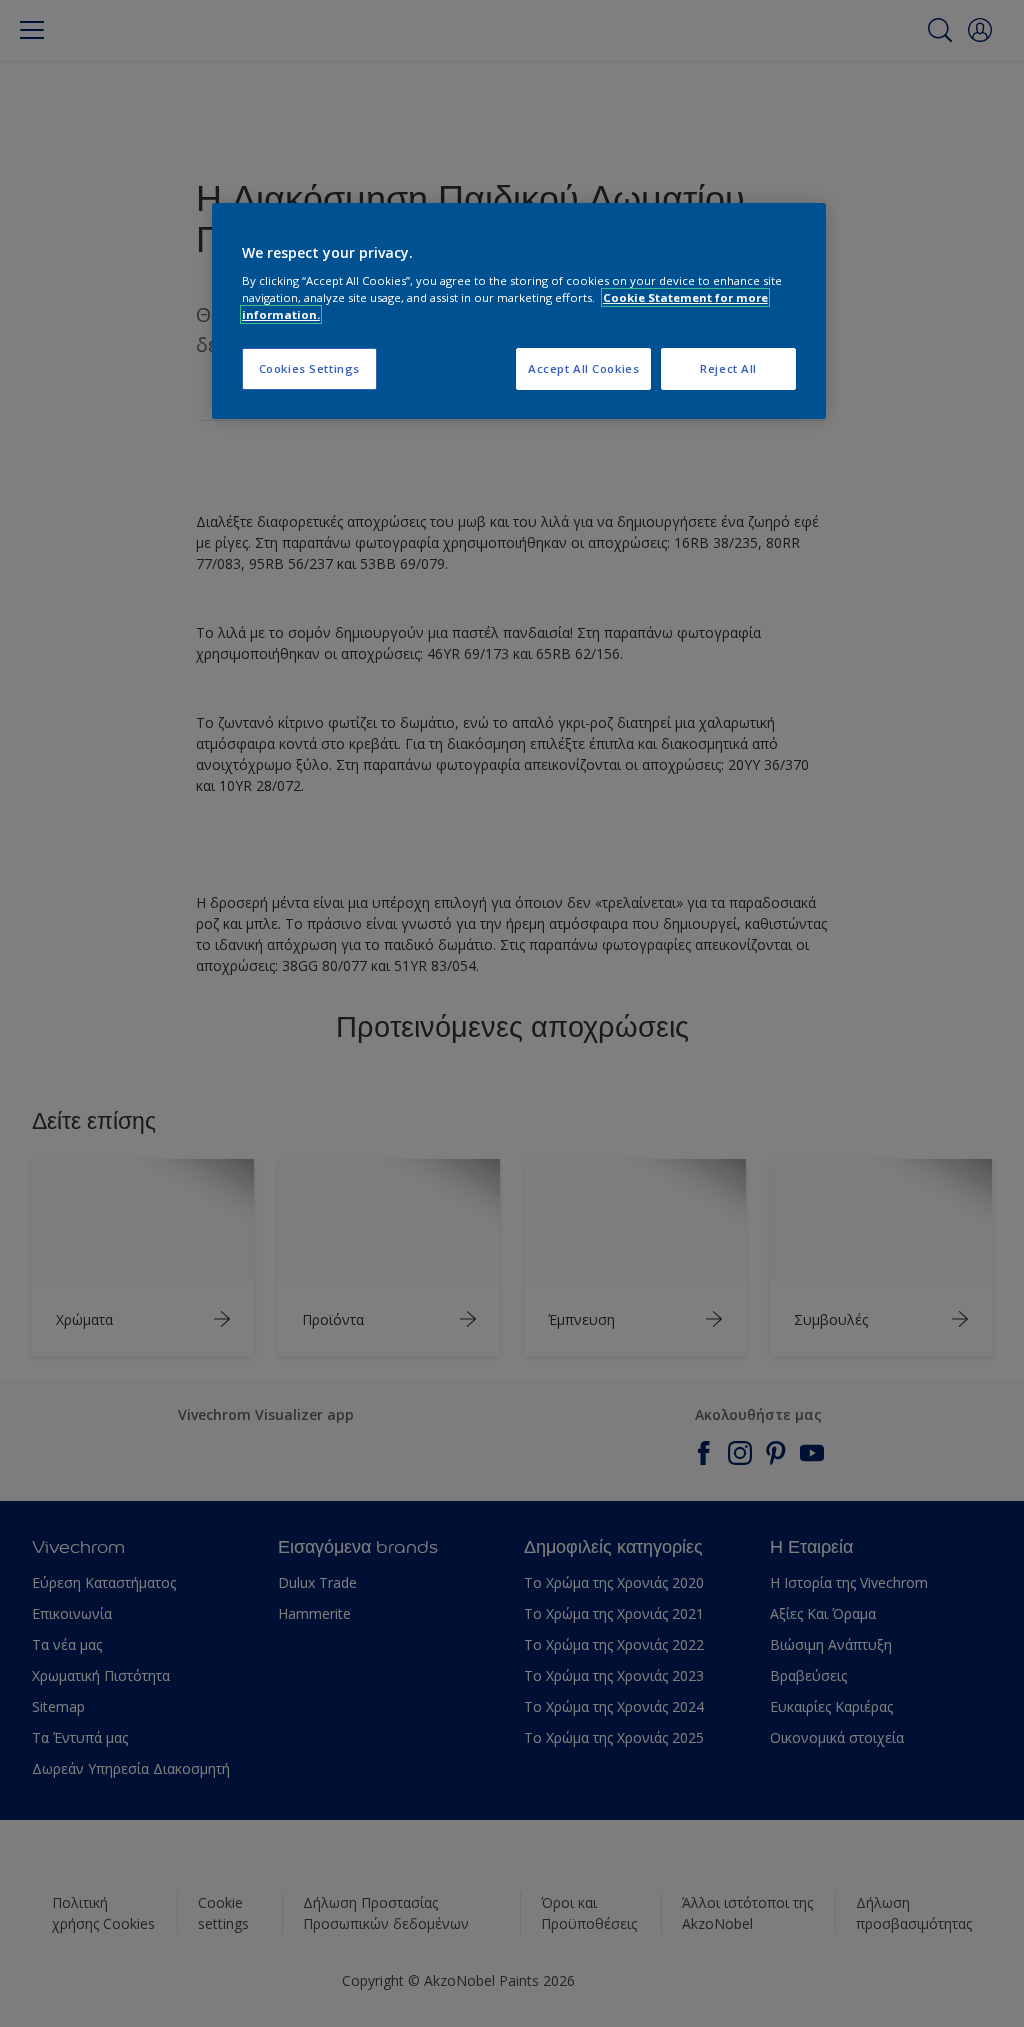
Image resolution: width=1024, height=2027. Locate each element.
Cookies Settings (309, 368)
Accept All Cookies (583, 368)
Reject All (728, 368)
